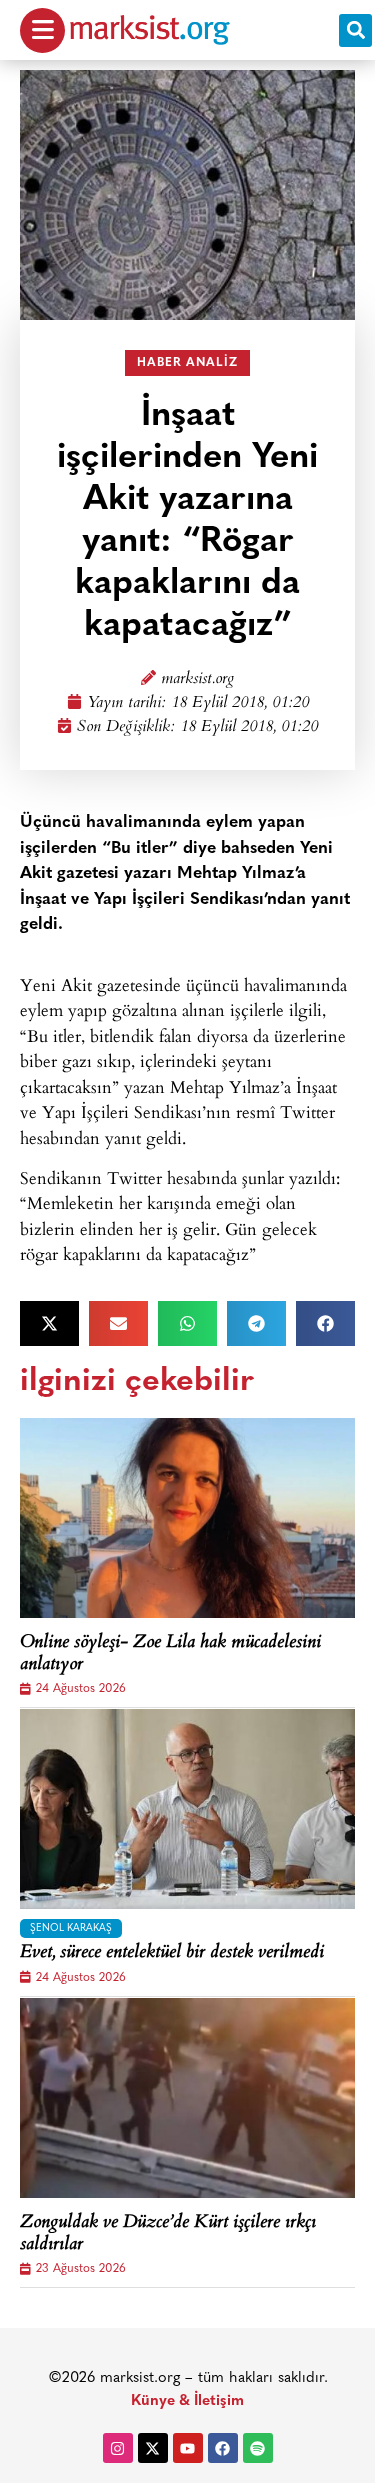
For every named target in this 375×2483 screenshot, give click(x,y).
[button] (355, 30)
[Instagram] (118, 2448)
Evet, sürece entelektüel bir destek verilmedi (172, 1954)
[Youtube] (188, 2448)
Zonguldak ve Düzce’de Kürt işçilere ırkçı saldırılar (168, 2234)
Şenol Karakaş (71, 1928)
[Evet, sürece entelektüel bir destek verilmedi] (187, 1809)
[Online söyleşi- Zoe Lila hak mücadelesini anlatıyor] (187, 1518)
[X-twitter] (153, 2448)
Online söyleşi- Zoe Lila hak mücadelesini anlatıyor (170, 1654)
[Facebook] (223, 2448)
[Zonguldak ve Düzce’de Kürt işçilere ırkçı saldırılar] (187, 2098)
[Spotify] (258, 2448)
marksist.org (197, 679)
